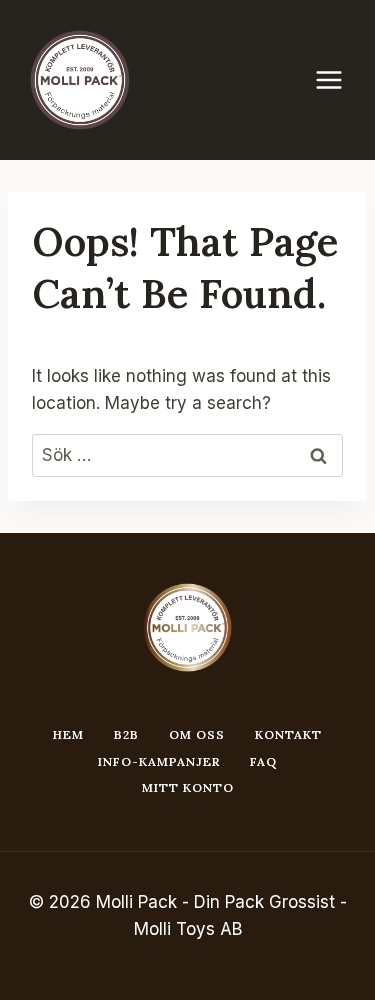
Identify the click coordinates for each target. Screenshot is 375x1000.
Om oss (197, 734)
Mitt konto (188, 787)
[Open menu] (339, 79)
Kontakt (288, 734)
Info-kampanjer (159, 761)
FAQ (263, 761)
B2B (126, 734)
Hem (68, 734)
